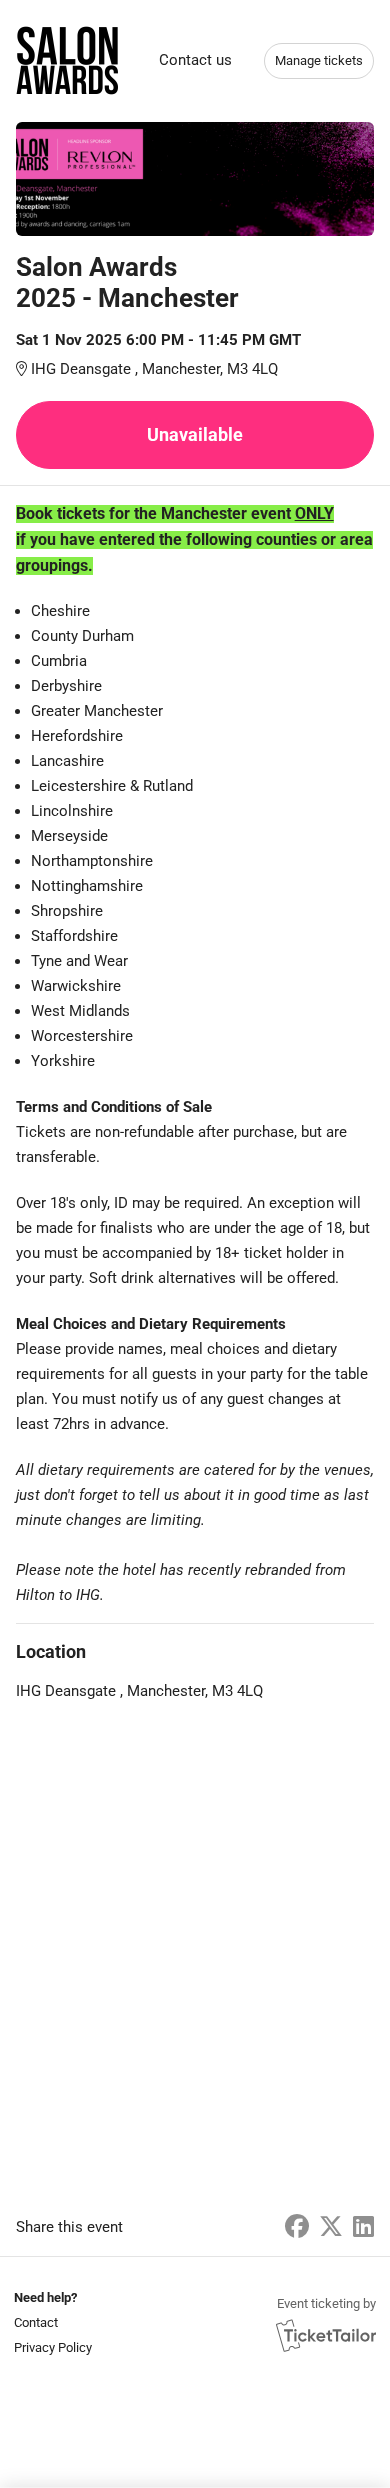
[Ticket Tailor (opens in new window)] (326, 2335)
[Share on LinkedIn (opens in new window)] (363, 2227)
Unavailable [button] (195, 434)
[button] (51, 2322)
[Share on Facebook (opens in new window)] (297, 2227)
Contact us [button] (195, 60)
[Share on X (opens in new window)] (331, 2227)
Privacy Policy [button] (53, 2347)
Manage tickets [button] (319, 60)
